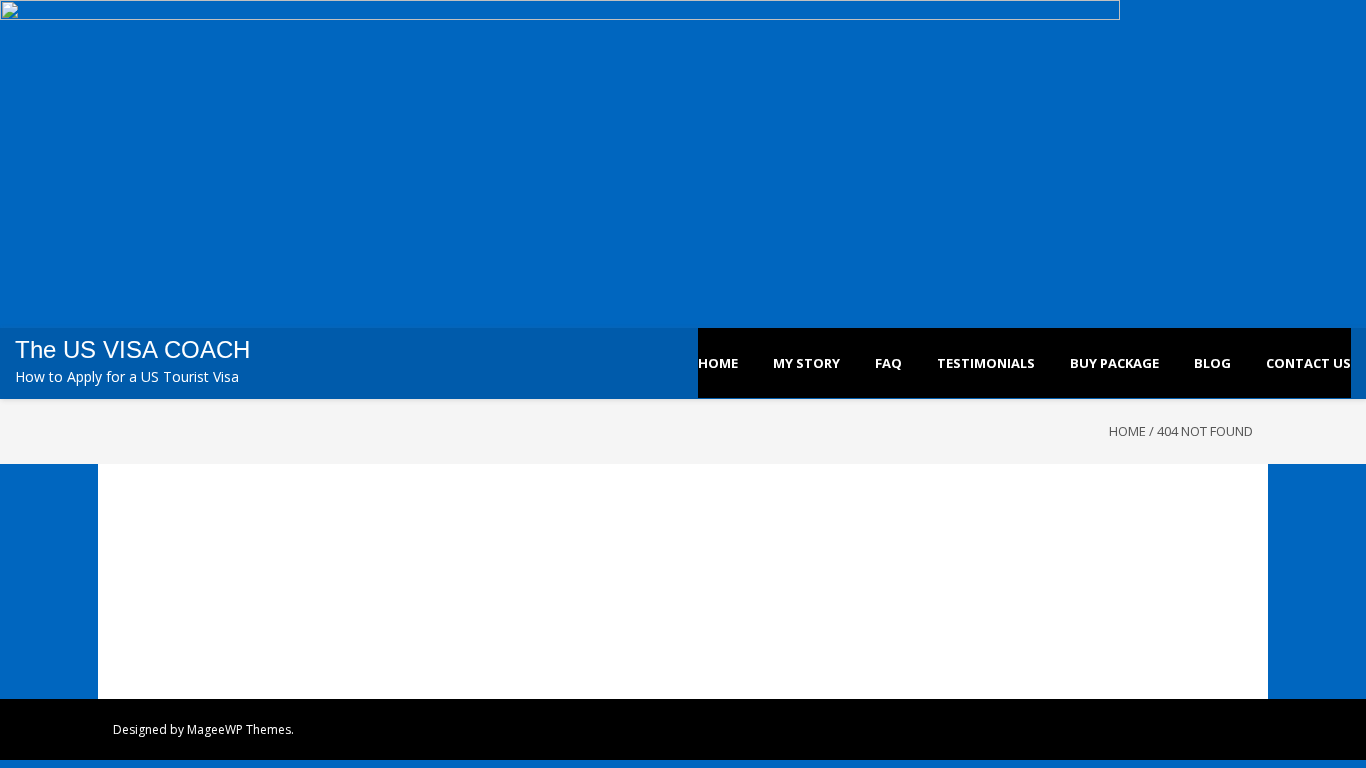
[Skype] (1164, 730)
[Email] (1227, 730)
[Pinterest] (1185, 730)
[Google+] (1206, 730)
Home (1127, 431)
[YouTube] (1143, 730)
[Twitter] (1101, 730)
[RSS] (1248, 730)
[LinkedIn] (1122, 730)
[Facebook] (1080, 730)
